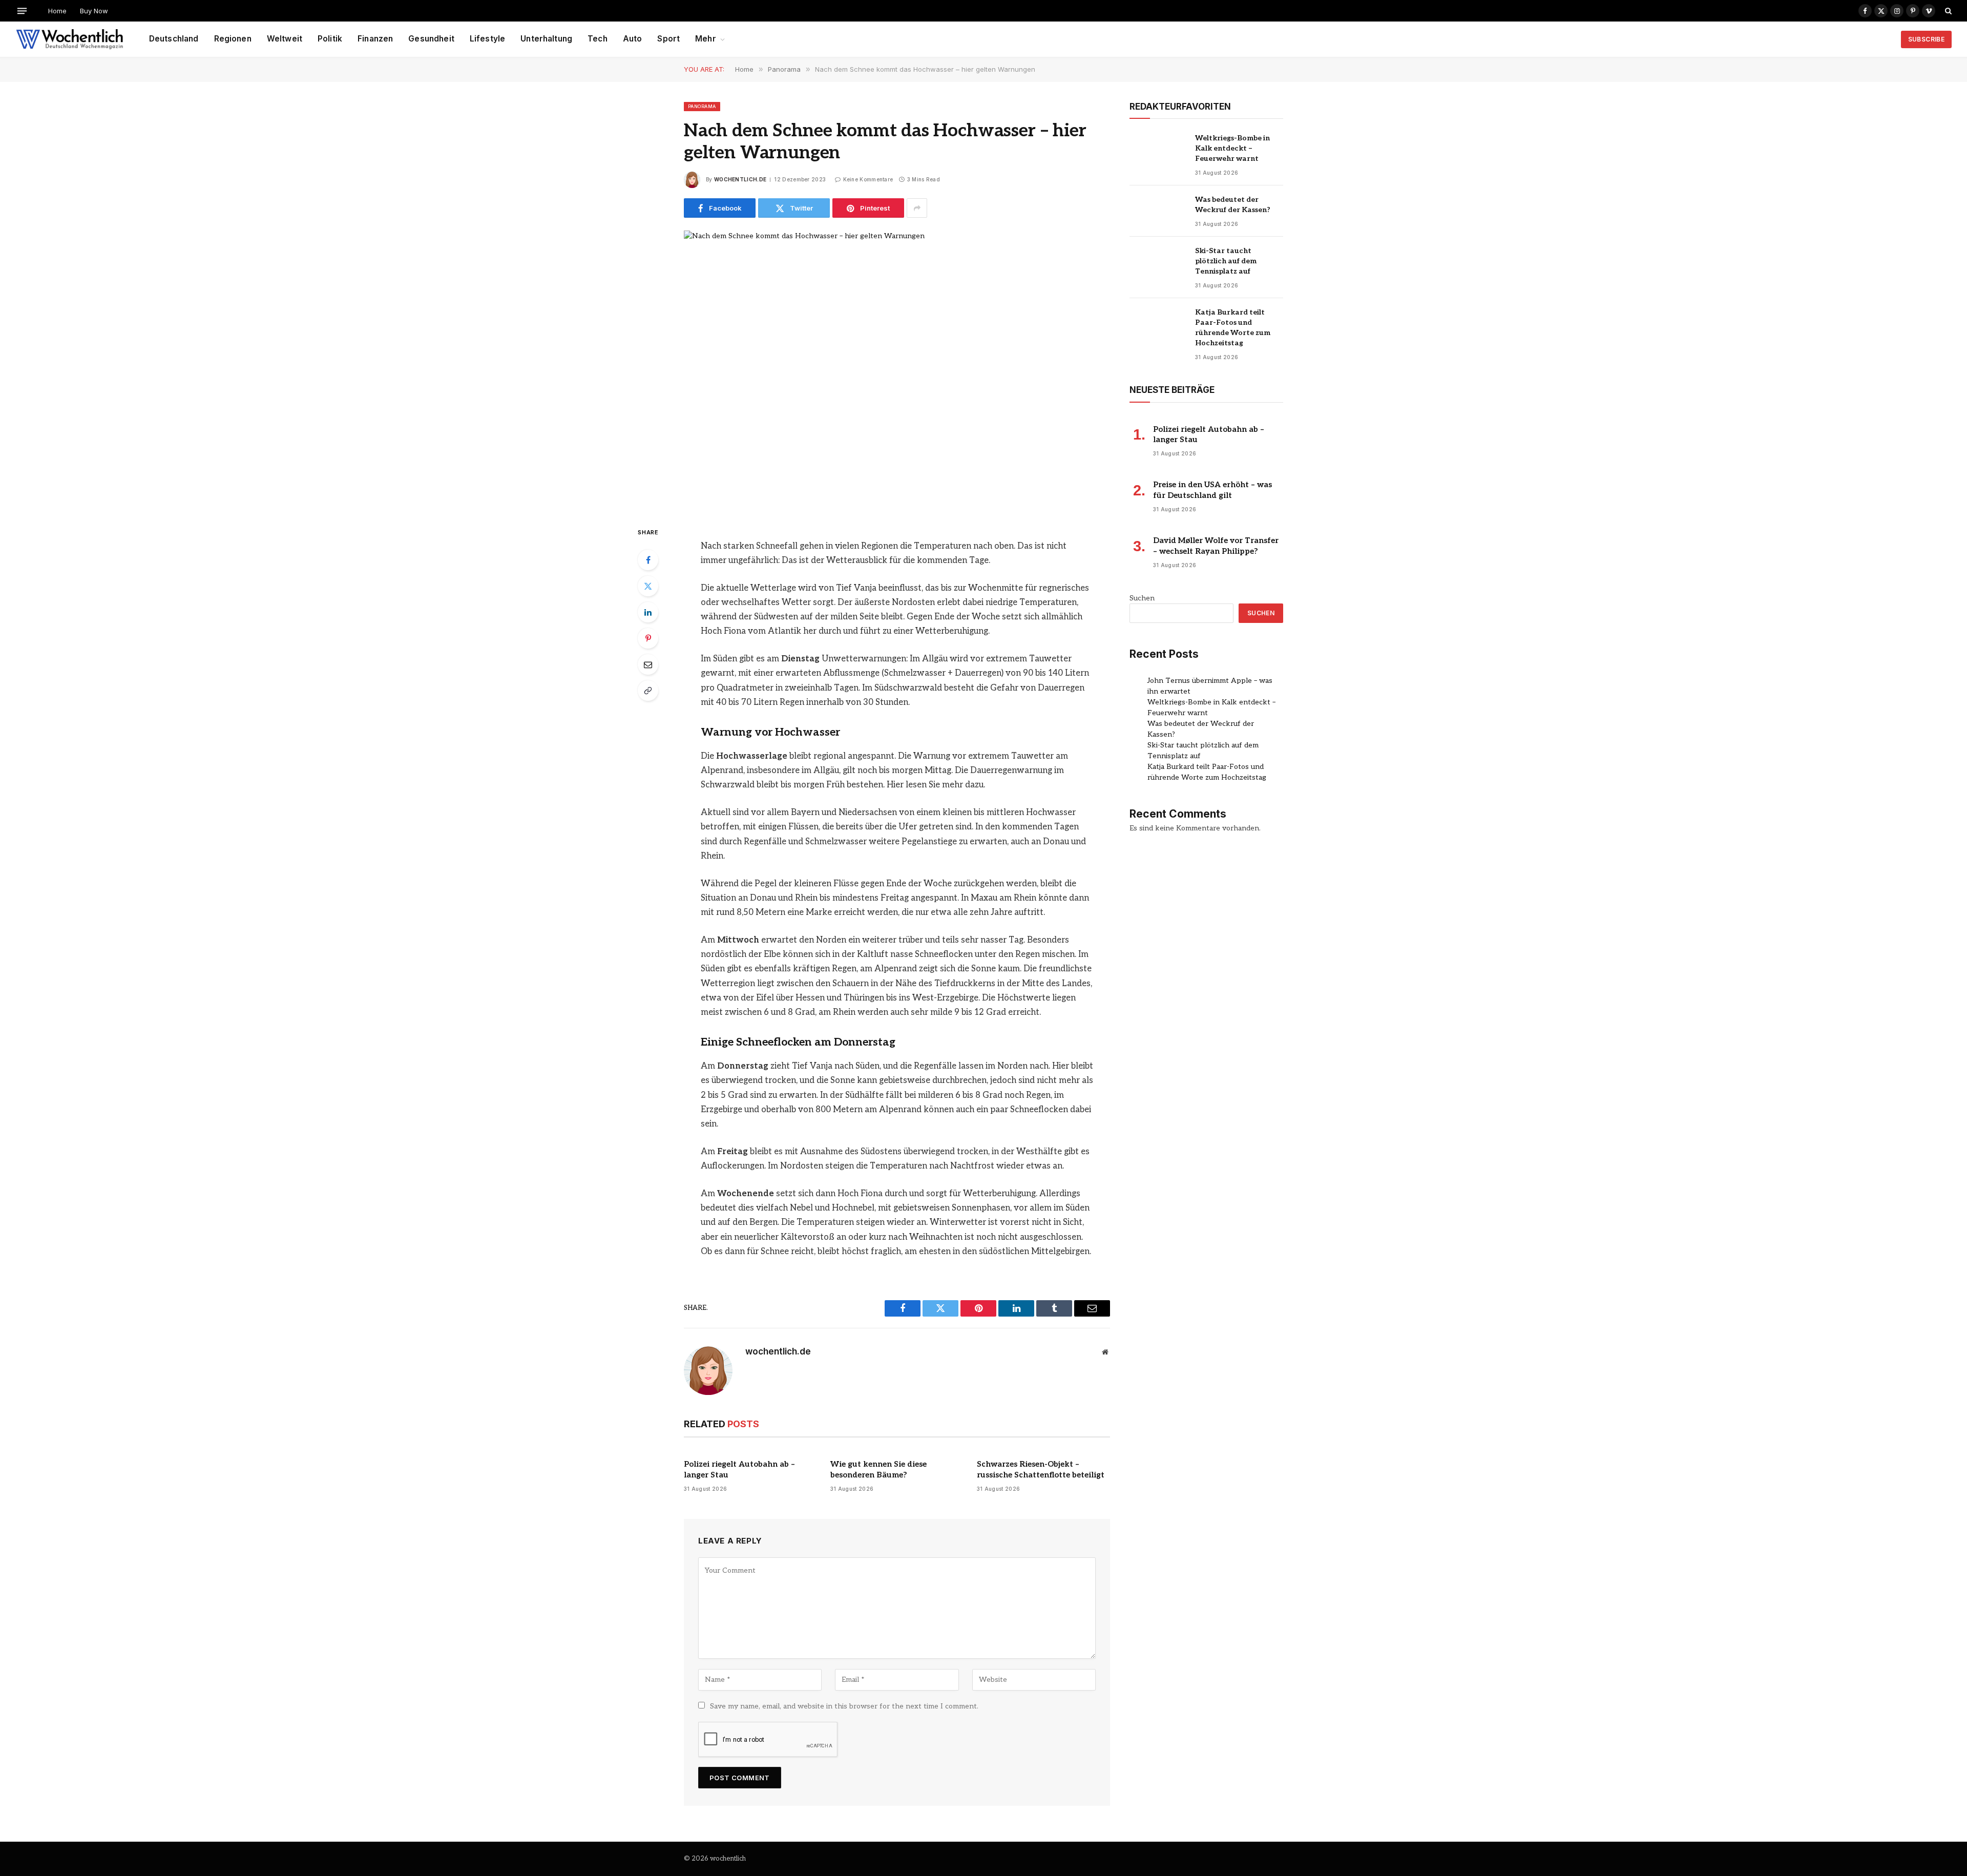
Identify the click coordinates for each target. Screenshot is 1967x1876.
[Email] (648, 664)
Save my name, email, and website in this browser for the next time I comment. (844, 1706)
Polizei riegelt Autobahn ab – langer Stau (739, 1469)
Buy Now (94, 11)
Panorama (702, 106)
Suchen (1142, 598)
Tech (598, 39)
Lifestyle (487, 39)
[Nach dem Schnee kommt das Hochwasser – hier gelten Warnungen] (897, 370)
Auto (633, 39)
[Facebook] (648, 560)
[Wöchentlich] (69, 39)
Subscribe (1926, 39)
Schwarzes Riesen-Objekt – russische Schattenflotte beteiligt (1041, 1469)
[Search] (1947, 11)
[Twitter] (648, 586)
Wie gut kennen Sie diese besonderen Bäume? (878, 1469)
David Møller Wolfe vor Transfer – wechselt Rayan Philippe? (1216, 546)
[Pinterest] (648, 638)
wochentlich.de (740, 179)
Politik (330, 39)
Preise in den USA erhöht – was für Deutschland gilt (1212, 490)
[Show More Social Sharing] (917, 208)
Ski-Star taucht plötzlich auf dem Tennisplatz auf (1226, 261)
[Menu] (22, 11)
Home (57, 11)
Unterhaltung (546, 39)
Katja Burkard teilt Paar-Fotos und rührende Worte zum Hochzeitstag (1233, 328)
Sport (668, 39)
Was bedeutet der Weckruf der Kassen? (1233, 205)
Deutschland (174, 39)
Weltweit (285, 39)
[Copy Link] (648, 691)
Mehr (706, 39)
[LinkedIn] (648, 612)
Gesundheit (431, 39)
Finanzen (375, 39)
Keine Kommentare (868, 179)
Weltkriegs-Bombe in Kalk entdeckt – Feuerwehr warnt (1232, 148)
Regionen (233, 39)
